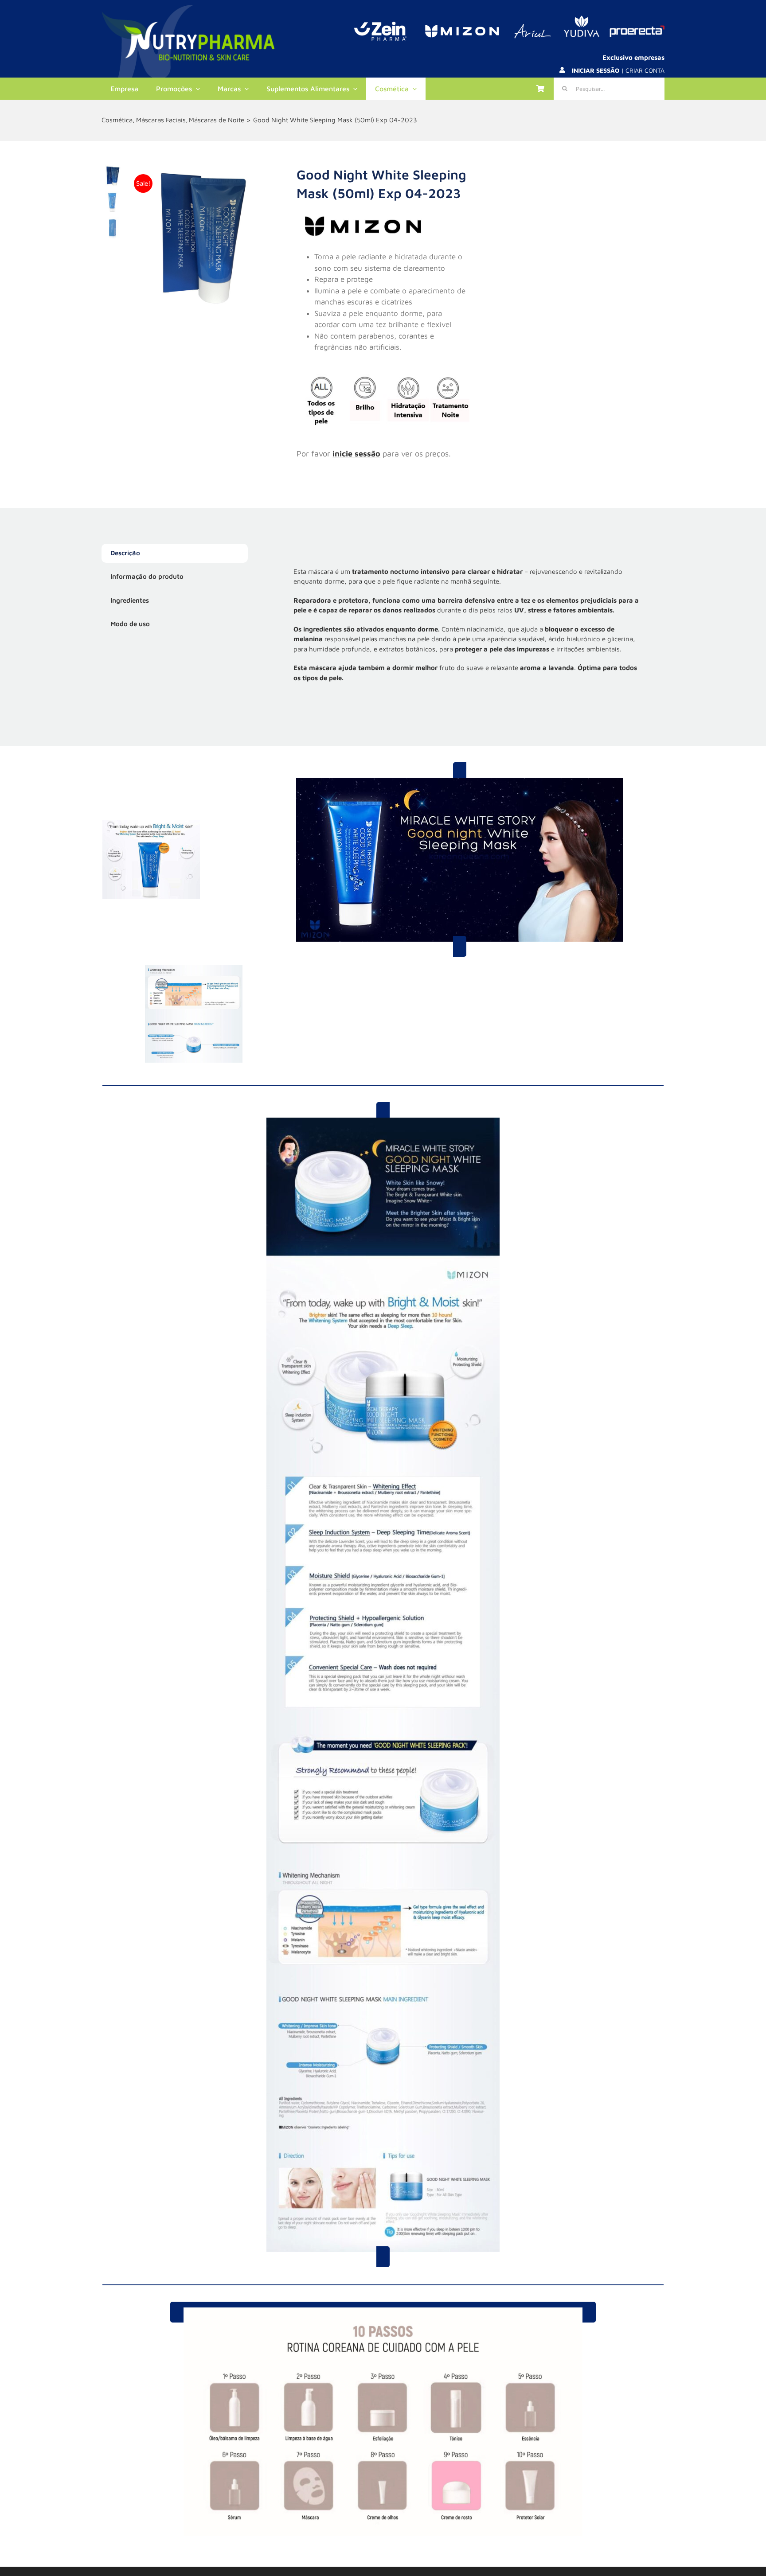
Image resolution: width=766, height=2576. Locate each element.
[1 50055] (201, 239)
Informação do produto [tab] (147, 576)
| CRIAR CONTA (618, 70)
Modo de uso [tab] (130, 624)
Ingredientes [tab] (130, 600)
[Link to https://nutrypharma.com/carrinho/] (540, 89)
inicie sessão (356, 454)
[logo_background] (188, 8)
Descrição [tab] (125, 553)
